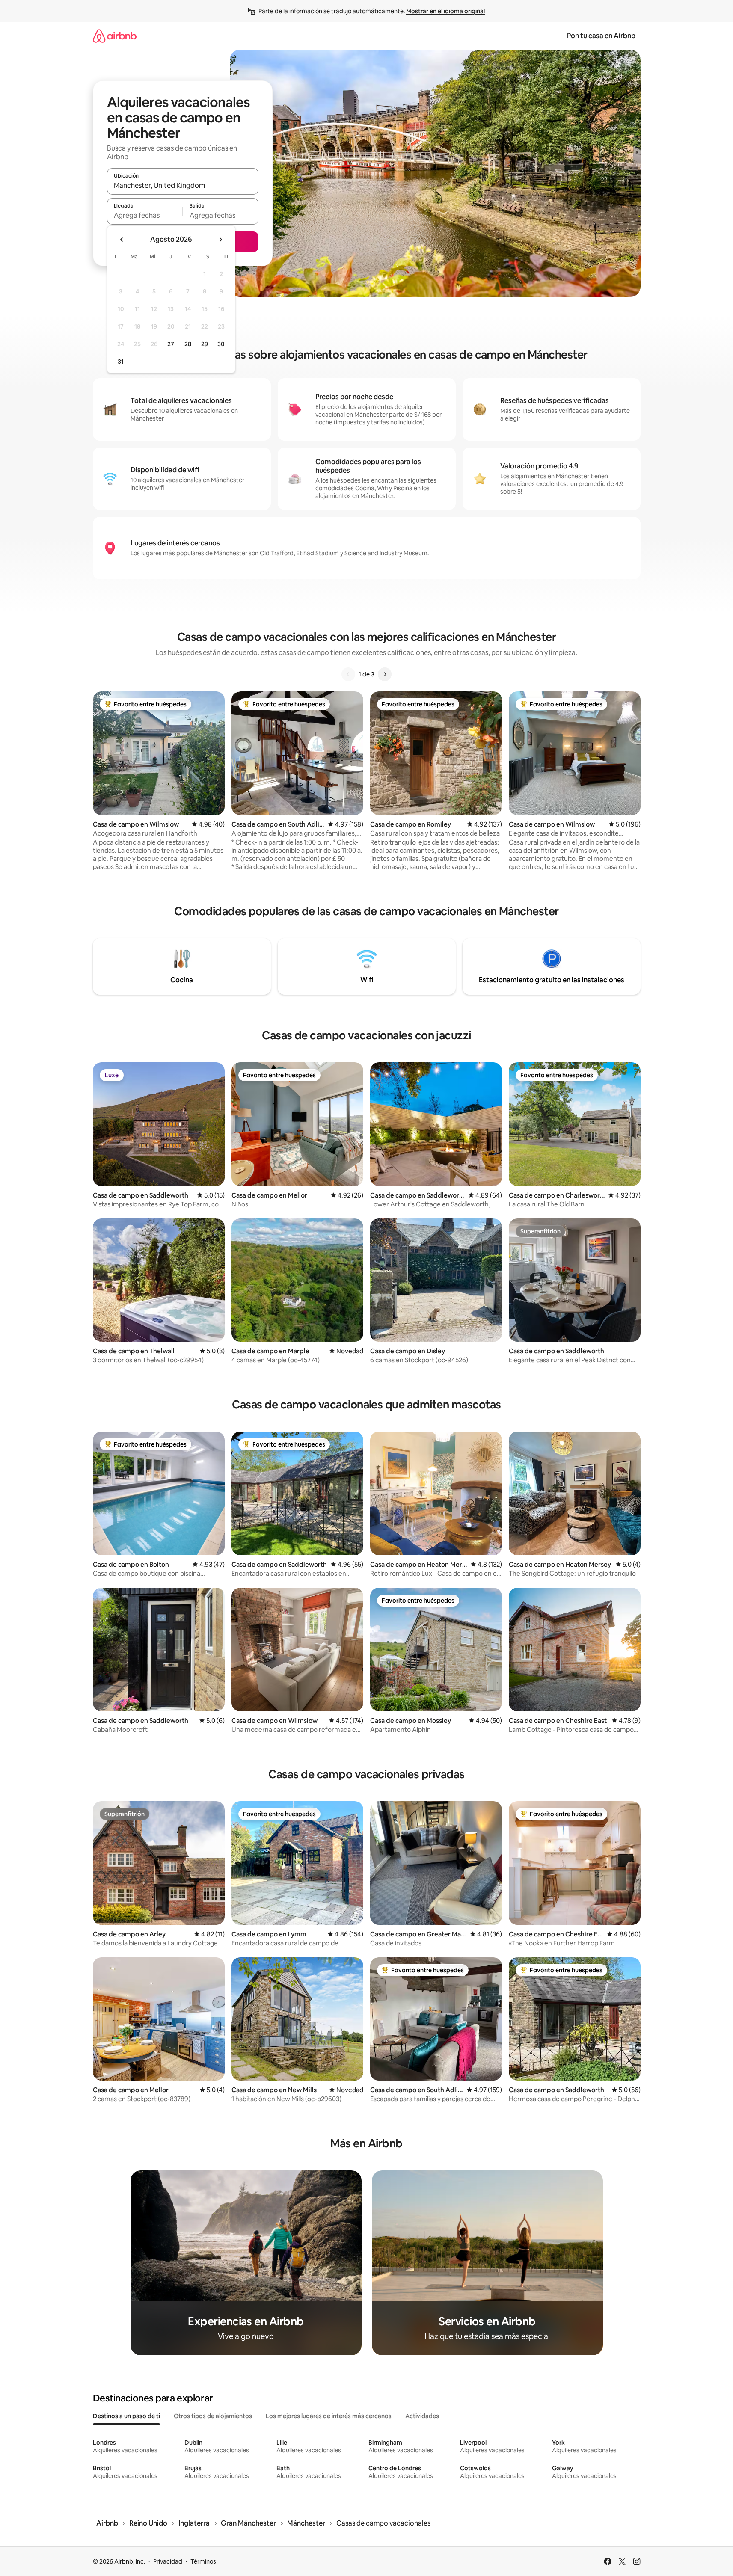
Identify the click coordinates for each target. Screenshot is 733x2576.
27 (171, 344)
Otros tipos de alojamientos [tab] (213, 2416)
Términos (203, 2561)
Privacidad (168, 2561)
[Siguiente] (385, 674)
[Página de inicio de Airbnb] (115, 36)
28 (188, 344)
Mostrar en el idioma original (445, 11)
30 (221, 344)
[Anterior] (348, 674)
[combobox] (183, 185)
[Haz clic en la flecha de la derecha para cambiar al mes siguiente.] (220, 240)
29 (205, 344)
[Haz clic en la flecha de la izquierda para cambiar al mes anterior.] (122, 240)
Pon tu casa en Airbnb (601, 36)
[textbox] (145, 215)
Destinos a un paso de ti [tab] (126, 2416)
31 (121, 362)
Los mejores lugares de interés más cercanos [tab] (329, 2416)
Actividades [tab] (422, 2416)
